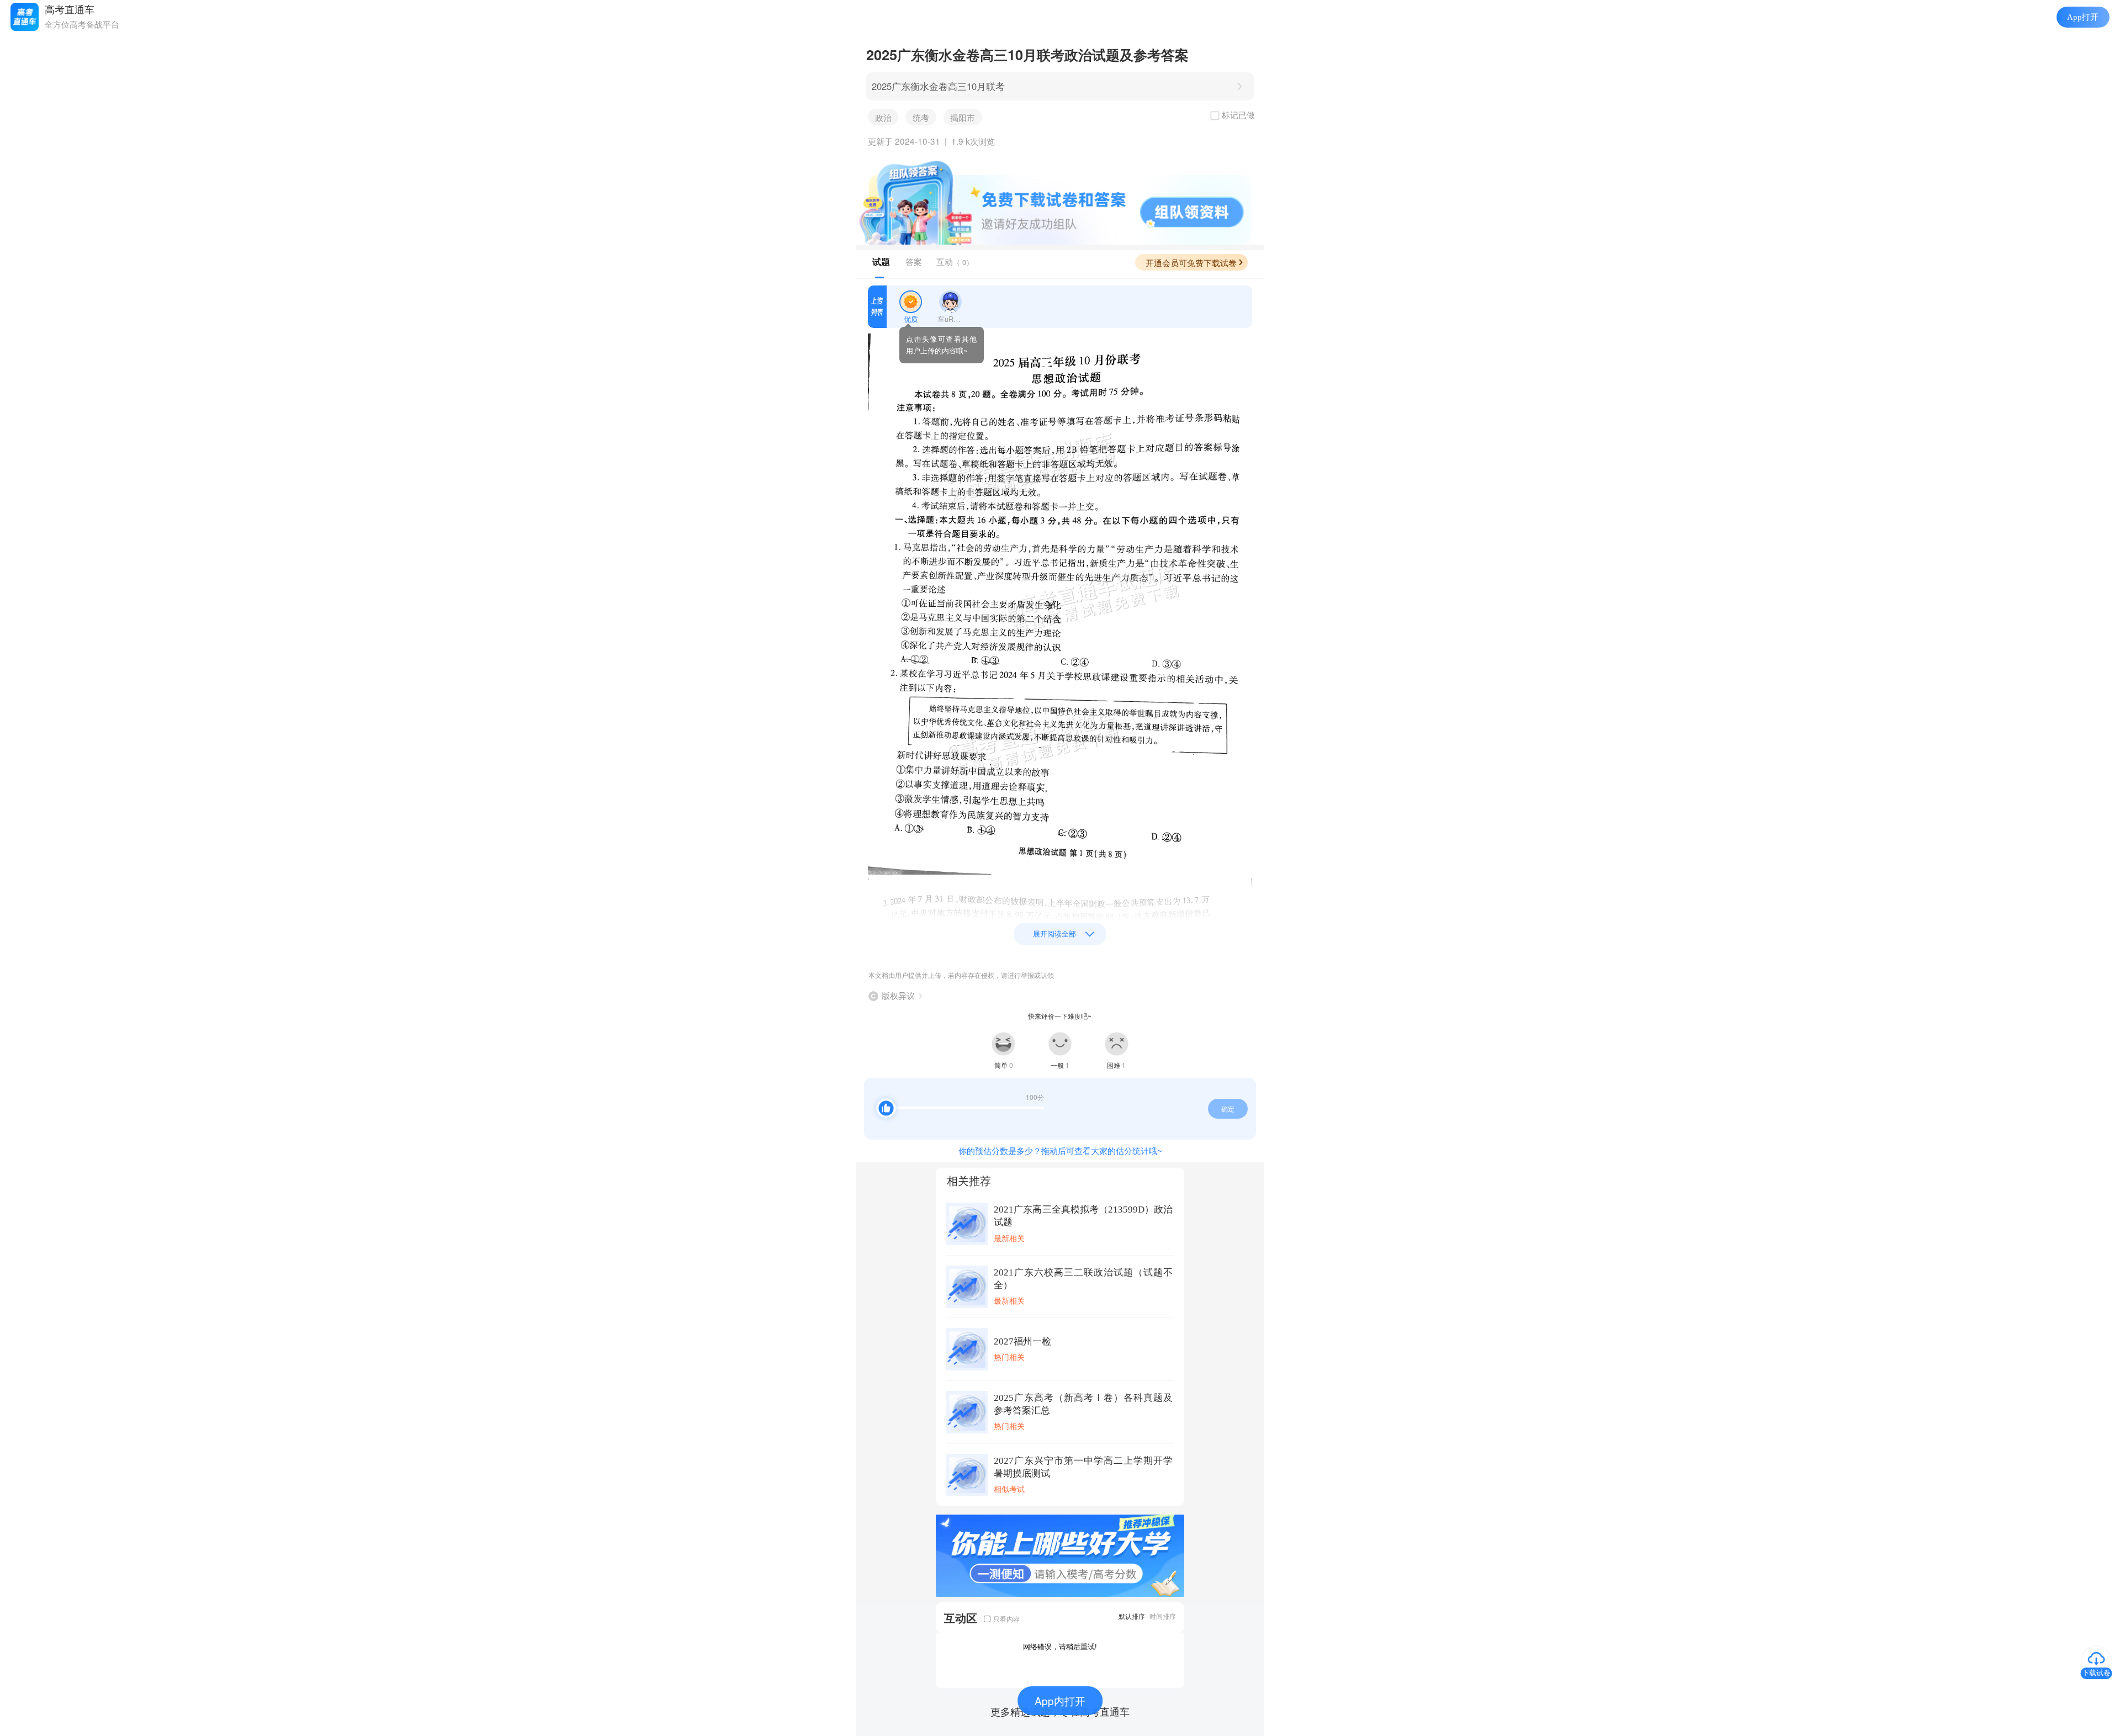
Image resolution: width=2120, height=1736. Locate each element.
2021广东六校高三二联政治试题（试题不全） (1083, 1279)
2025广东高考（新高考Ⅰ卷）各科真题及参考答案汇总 (1083, 1404)
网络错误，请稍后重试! (1060, 1646)
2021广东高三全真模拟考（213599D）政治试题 (1083, 1216)
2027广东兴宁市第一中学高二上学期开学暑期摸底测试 (1083, 1467)
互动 (955, 261)
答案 (914, 261)
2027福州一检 (1022, 1341)
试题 (881, 262)
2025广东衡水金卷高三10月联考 (938, 86)
